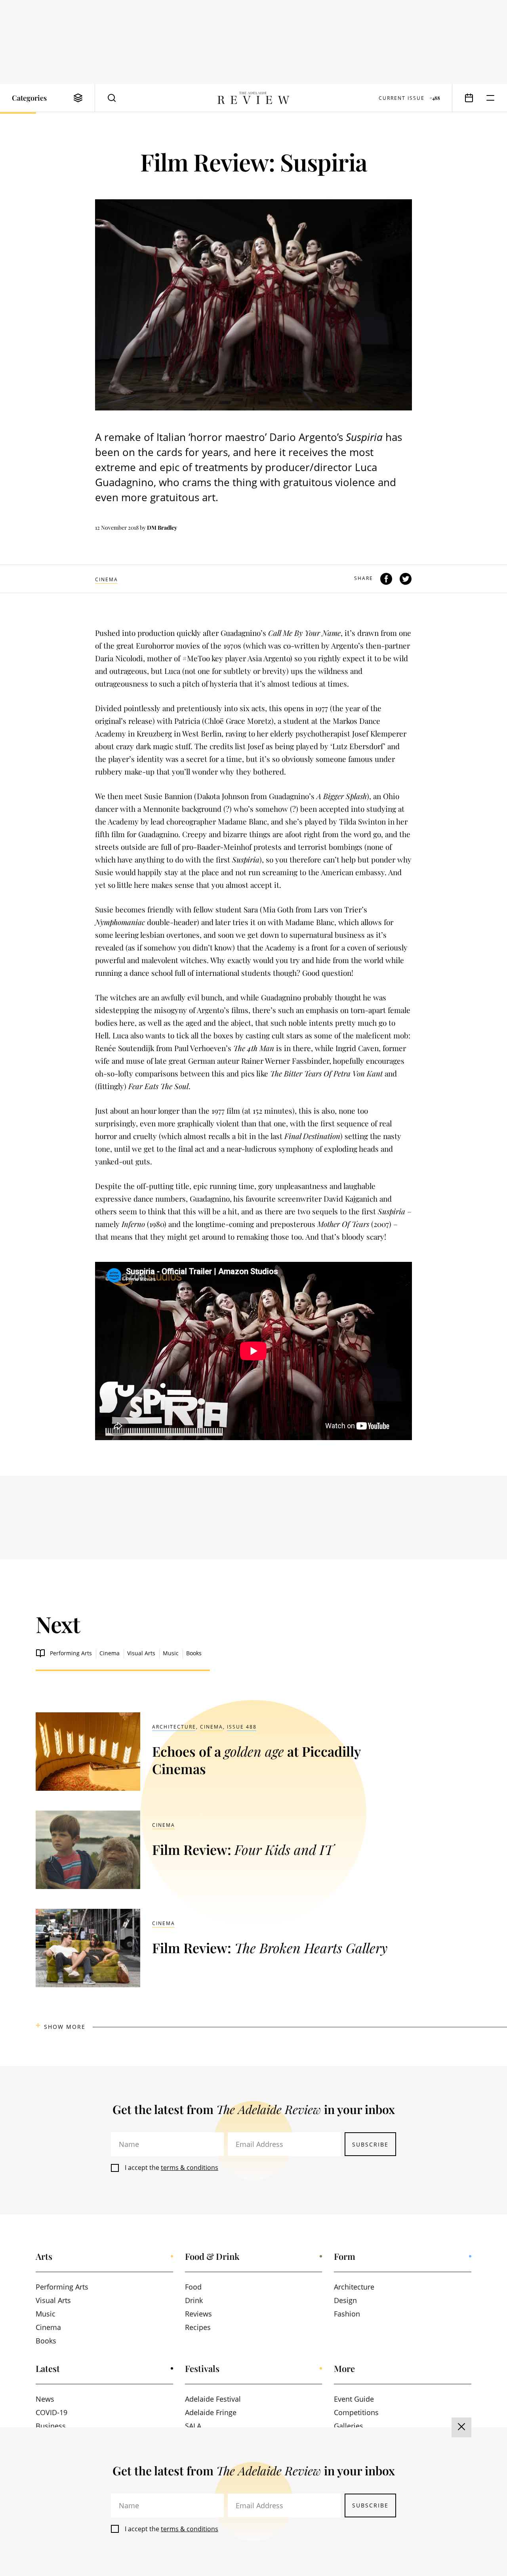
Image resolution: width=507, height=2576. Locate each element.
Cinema (107, 579)
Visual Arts (141, 1653)
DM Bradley (162, 528)
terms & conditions (190, 2168)
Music (171, 1653)
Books (194, 1653)
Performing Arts (71, 1653)
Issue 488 (242, 1727)
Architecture (174, 1727)
